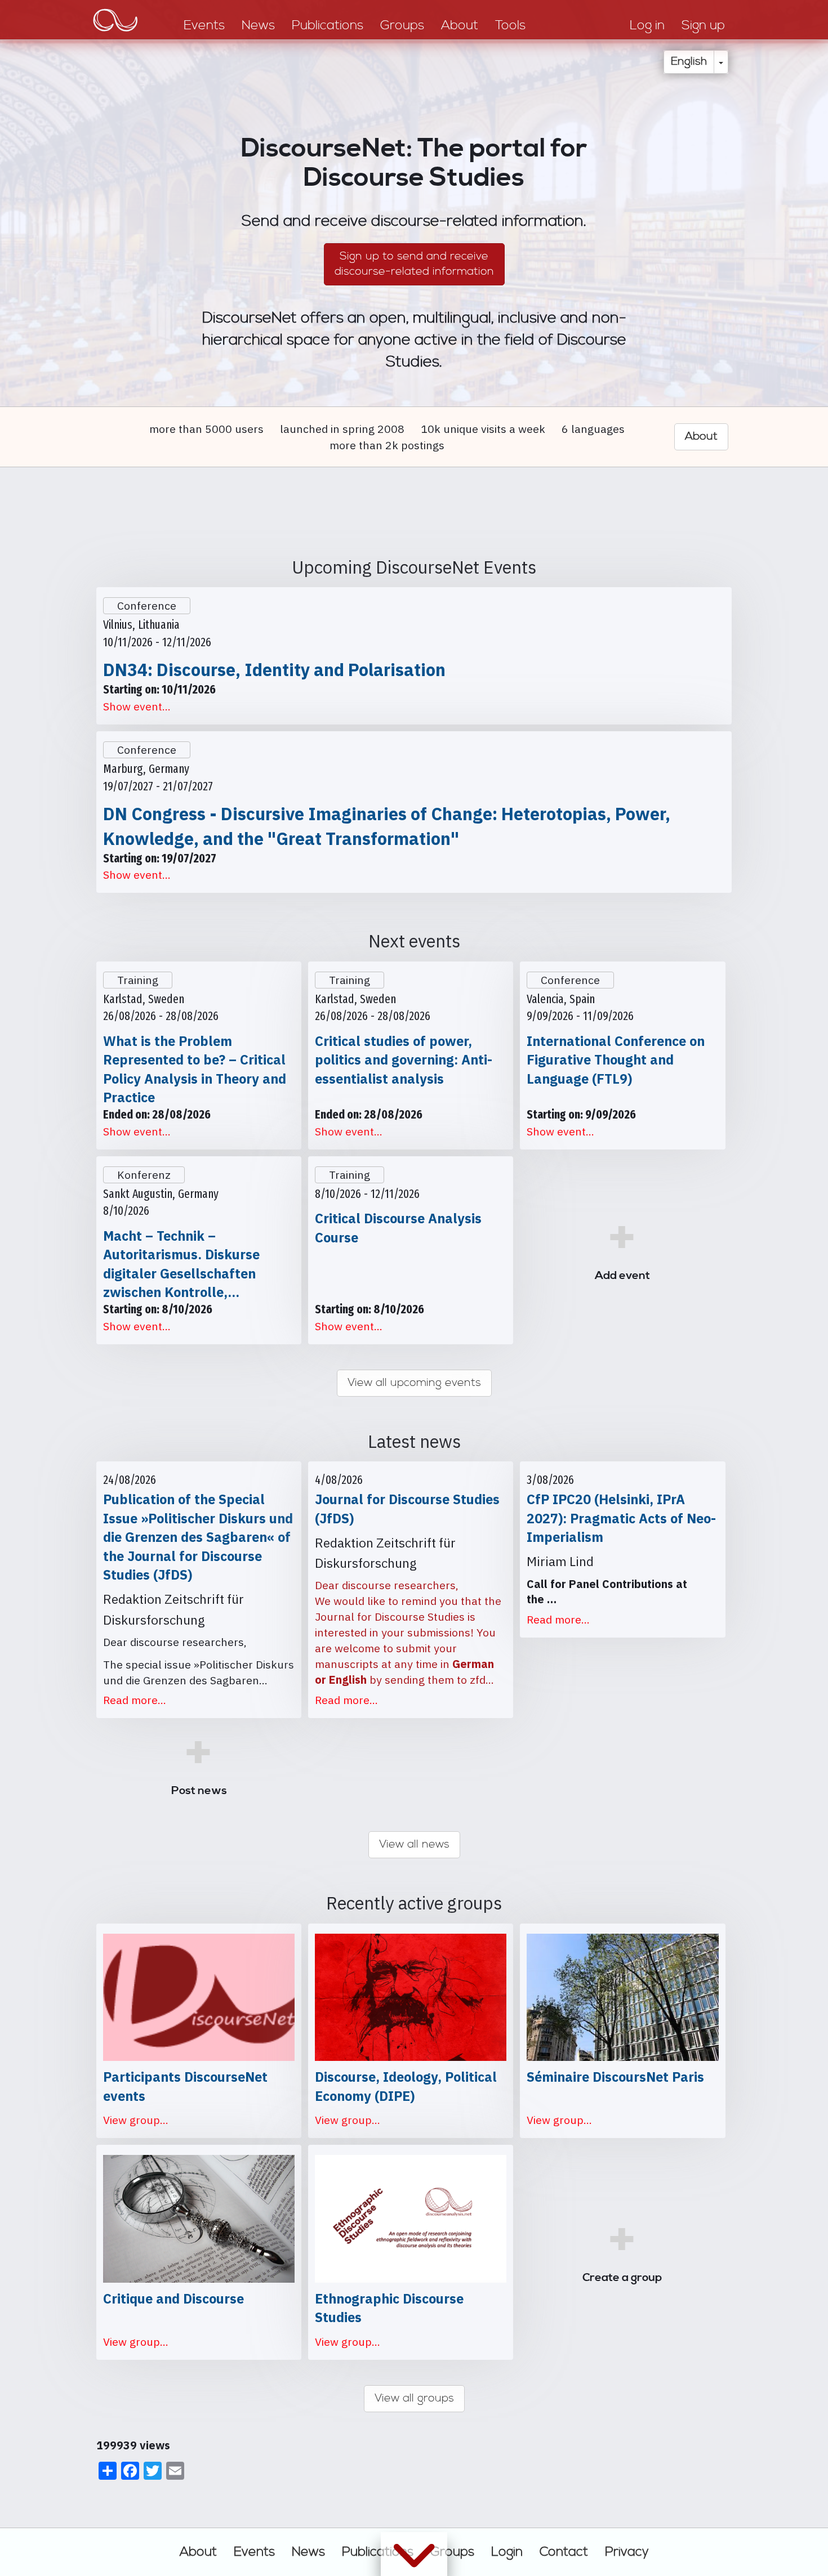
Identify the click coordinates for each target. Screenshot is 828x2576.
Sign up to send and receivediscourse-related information (414, 264)
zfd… (482, 1680)
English (689, 62)
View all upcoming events (414, 1383)
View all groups (414, 2398)
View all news (414, 1844)
